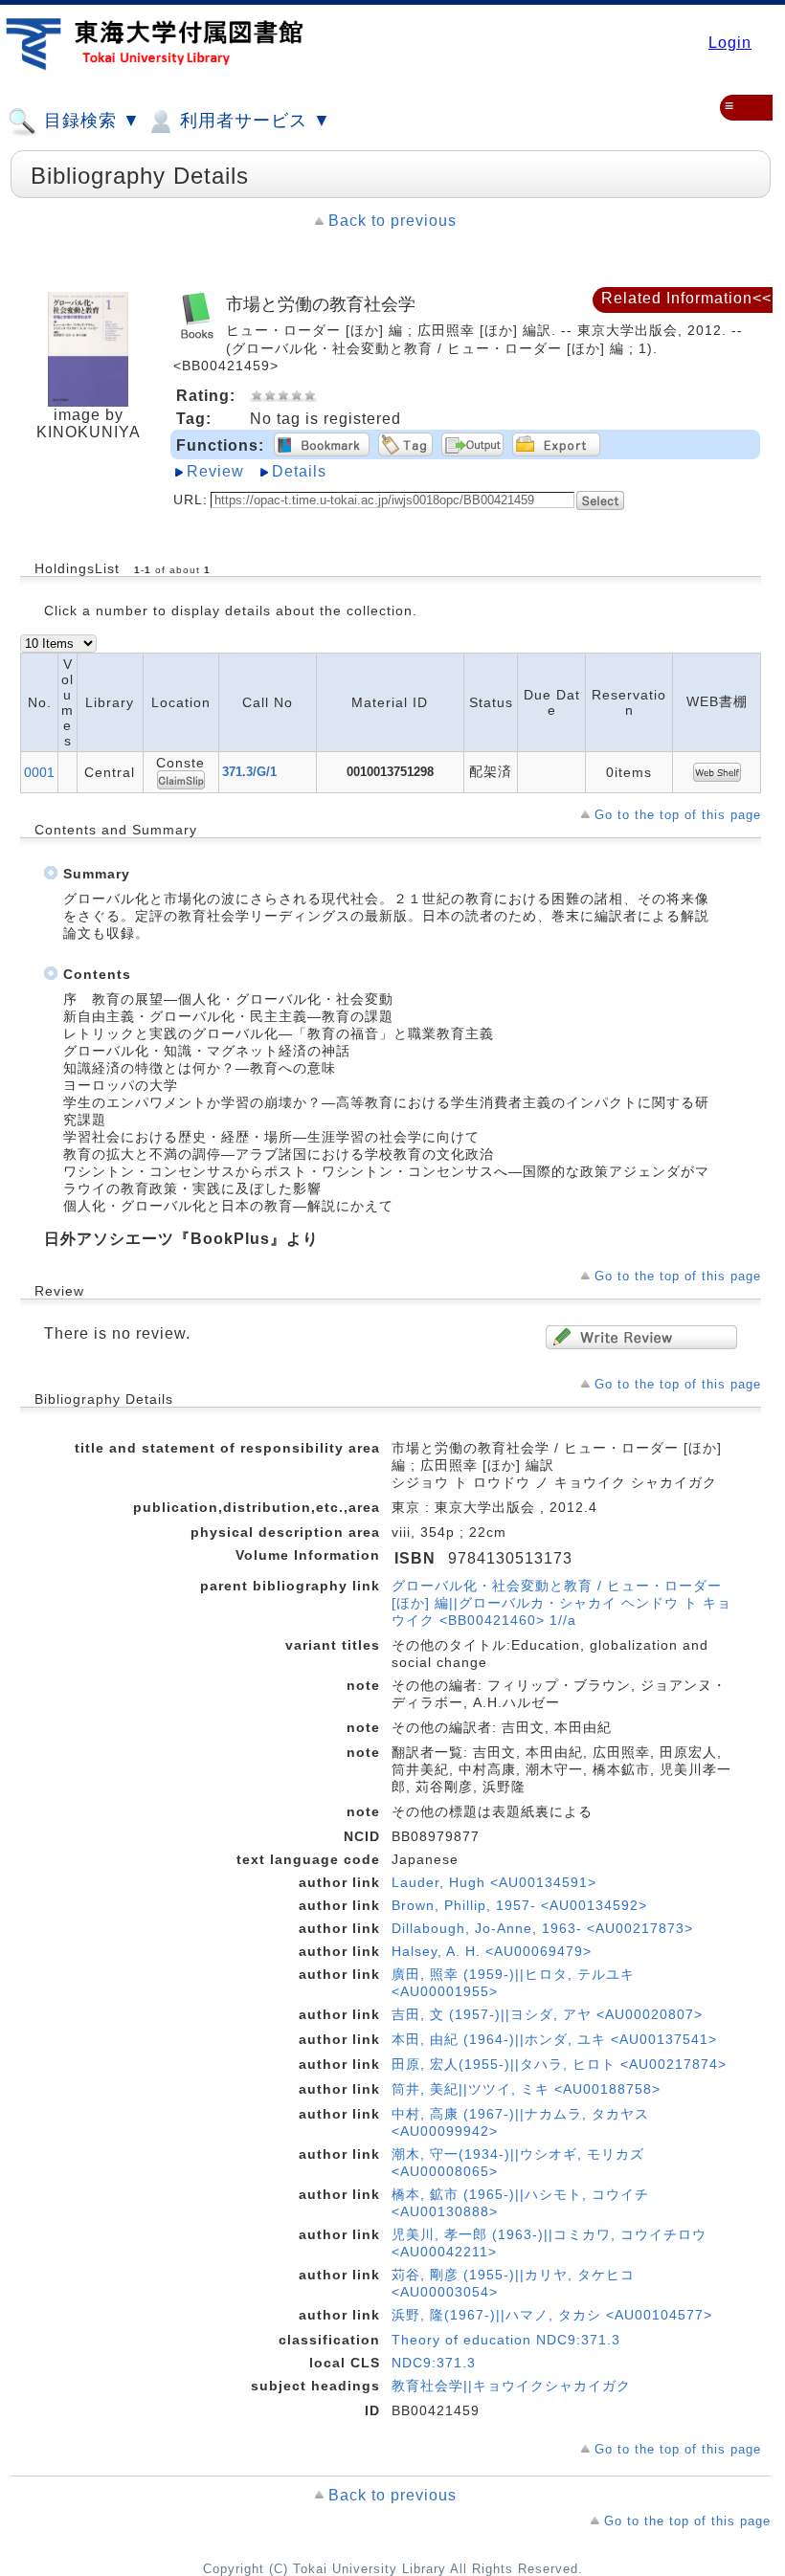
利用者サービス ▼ (253, 121)
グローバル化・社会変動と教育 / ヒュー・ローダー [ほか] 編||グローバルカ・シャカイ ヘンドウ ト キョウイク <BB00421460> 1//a (561, 1603)
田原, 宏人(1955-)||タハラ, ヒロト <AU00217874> (559, 2064)
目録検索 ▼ (90, 121)
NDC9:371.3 (434, 2363)
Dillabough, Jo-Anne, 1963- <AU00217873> (542, 1928)
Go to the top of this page (678, 815)
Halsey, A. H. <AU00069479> (492, 1951)
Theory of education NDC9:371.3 (506, 2340)
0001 (39, 772)
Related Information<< (686, 298)
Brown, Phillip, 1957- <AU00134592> (519, 1905)
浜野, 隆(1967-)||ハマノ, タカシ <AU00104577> (552, 2315)
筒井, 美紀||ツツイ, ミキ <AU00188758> (526, 2089)
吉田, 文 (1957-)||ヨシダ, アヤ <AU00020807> (547, 2014)
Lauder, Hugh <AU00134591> (494, 1882)
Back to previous (392, 221)
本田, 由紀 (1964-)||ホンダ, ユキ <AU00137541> (554, 2039)
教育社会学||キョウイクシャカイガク (511, 2386)
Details (299, 471)
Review (215, 471)
